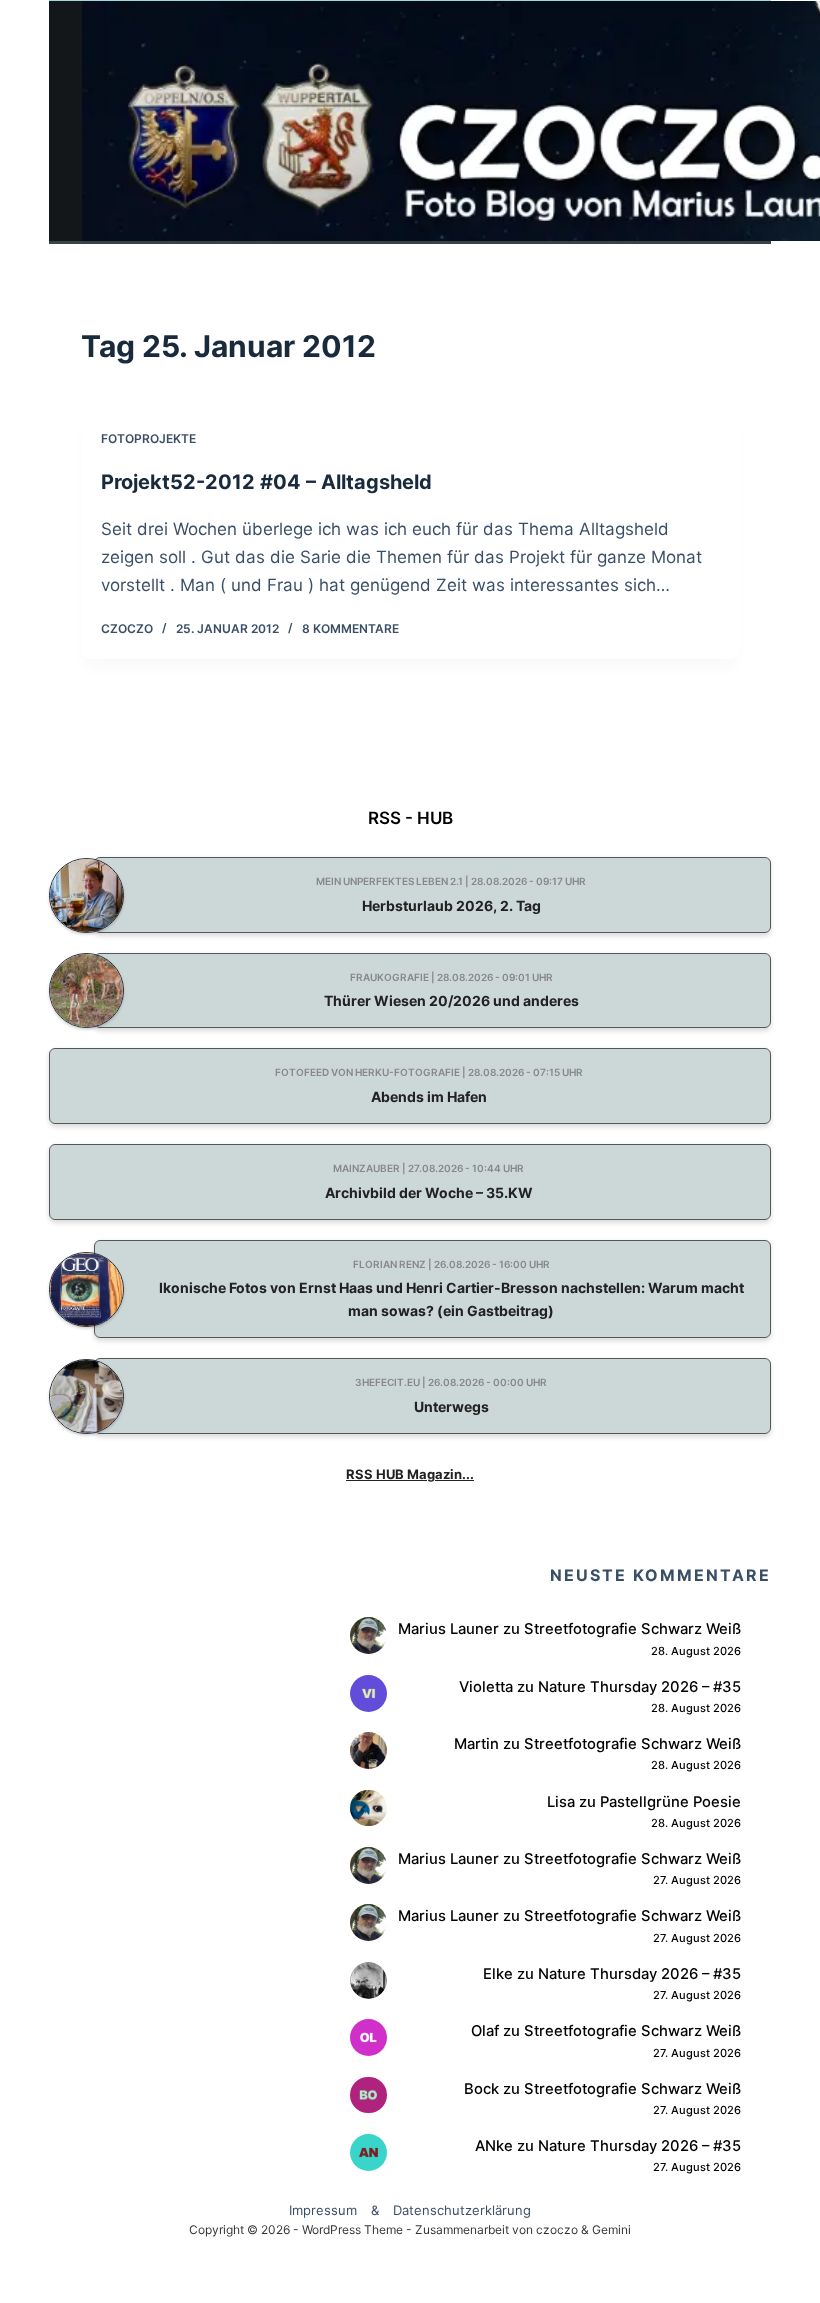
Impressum (323, 2210)
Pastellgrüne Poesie (670, 1802)
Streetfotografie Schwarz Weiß (632, 1629)
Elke (498, 1974)
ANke (494, 2146)
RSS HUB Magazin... (410, 1474)
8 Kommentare (350, 628)
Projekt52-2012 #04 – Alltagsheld (266, 482)
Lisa (561, 1802)
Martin (476, 1744)
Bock (481, 2089)
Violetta (486, 1687)
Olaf (485, 2031)
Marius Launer (448, 1629)
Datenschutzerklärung (462, 2210)
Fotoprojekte (148, 438)
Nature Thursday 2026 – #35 (639, 1687)
